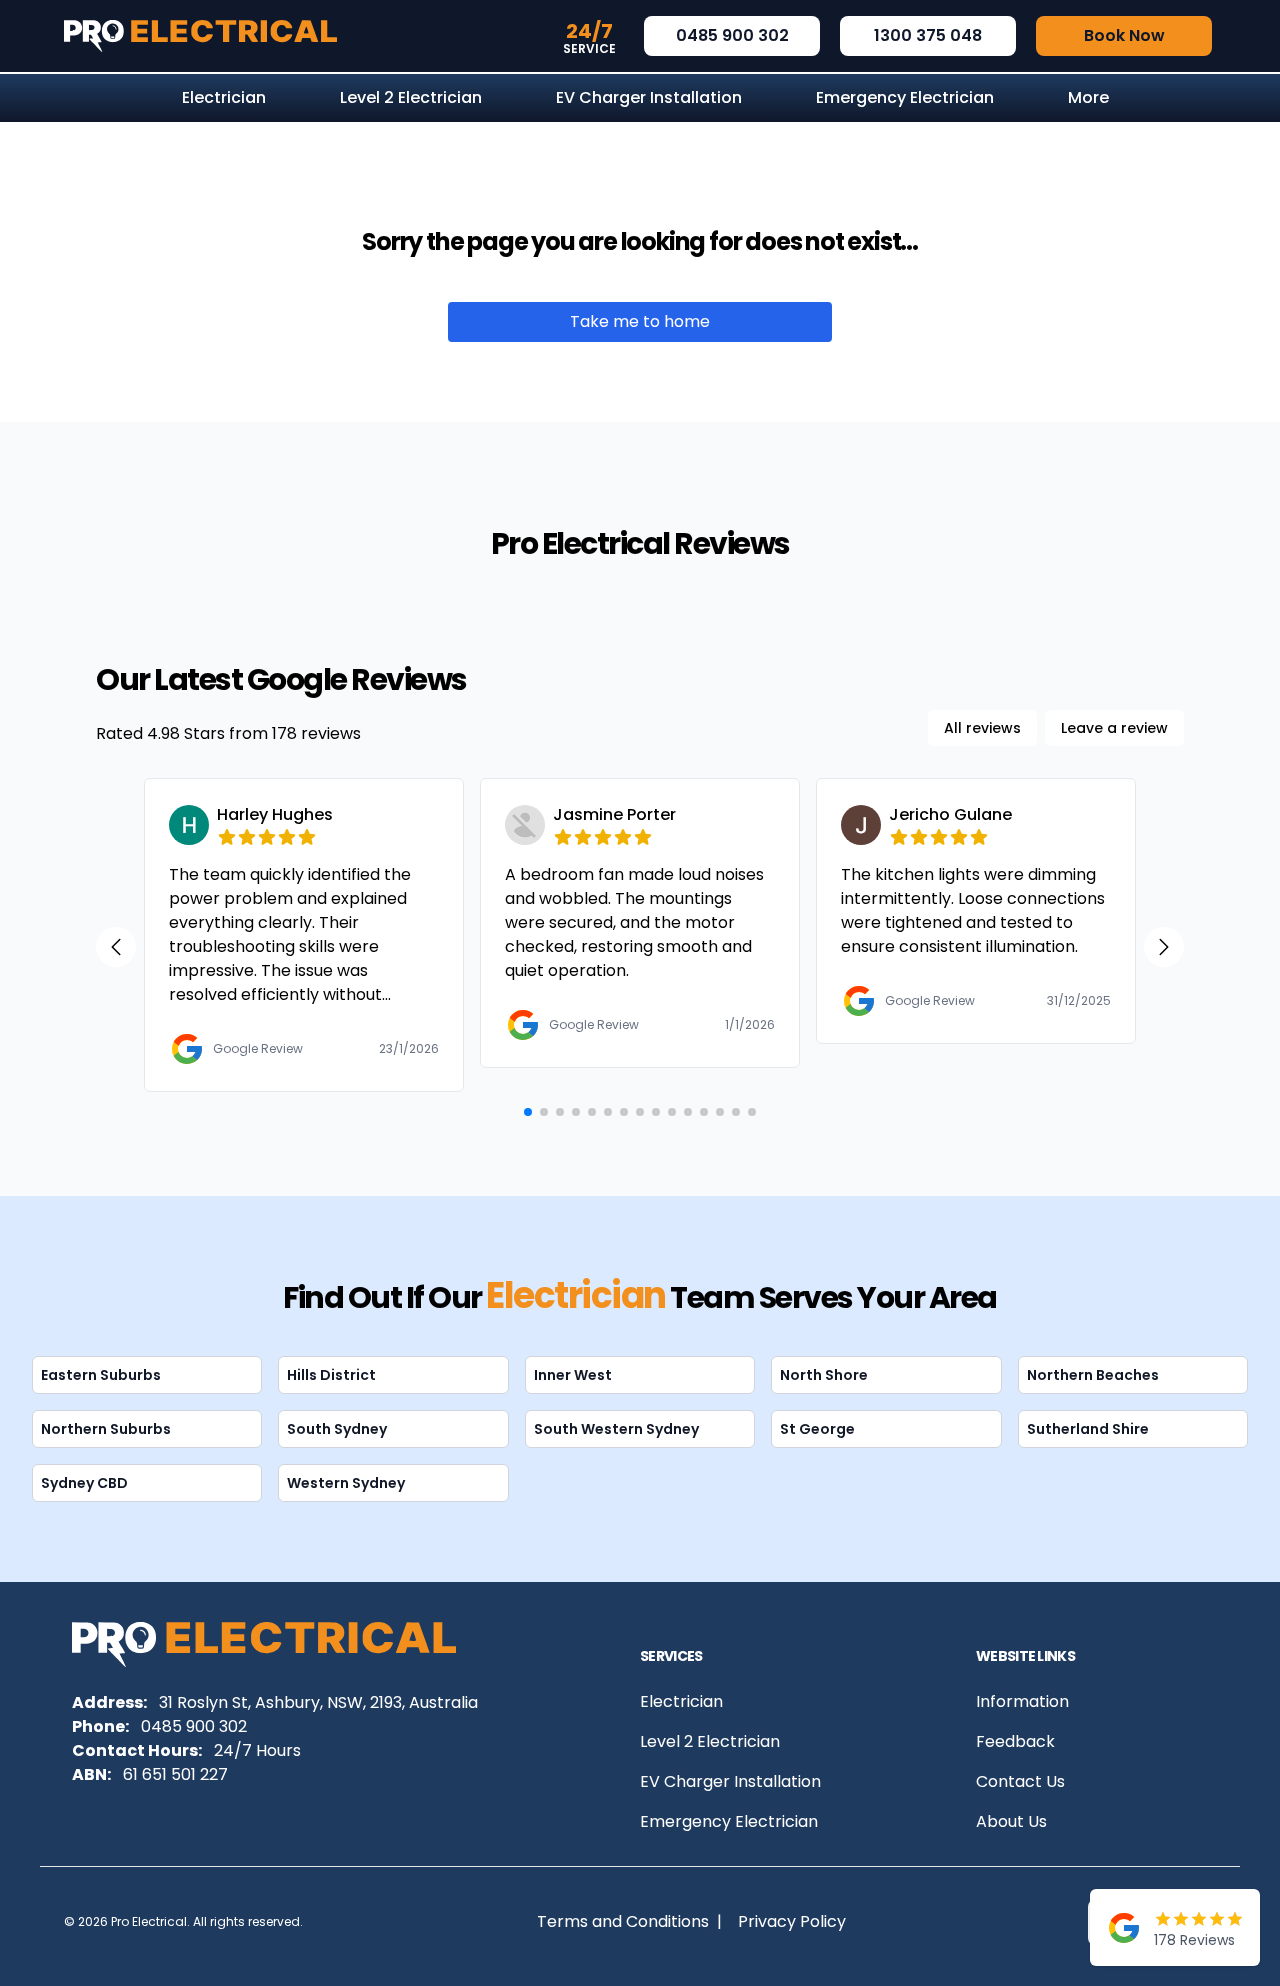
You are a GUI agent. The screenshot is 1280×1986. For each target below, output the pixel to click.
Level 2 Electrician (710, 1741)
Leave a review (1114, 728)
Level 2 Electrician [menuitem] (411, 97)
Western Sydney (346, 1483)
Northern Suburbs (106, 1429)
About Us (1011, 1821)
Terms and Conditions (623, 1921)
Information (1022, 1701)
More (1088, 97)
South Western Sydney (616, 1429)
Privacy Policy (792, 1921)
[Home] (200, 36)
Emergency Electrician (729, 1821)
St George (817, 1429)
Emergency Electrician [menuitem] (905, 97)
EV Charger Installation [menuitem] (649, 97)
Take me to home (640, 321)
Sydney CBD (84, 1483)
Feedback (1015, 1741)
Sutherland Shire (1088, 1429)
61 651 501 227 (175, 1774)
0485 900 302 (732, 35)
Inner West (573, 1375)
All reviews (982, 728)
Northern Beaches (1093, 1375)
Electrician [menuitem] (224, 97)
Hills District (331, 1375)
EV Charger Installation (730, 1781)
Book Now (1124, 35)
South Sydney (337, 1429)
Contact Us (1020, 1781)
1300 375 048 (928, 35)
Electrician (681, 1701)
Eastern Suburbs (101, 1375)
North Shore (824, 1375)
